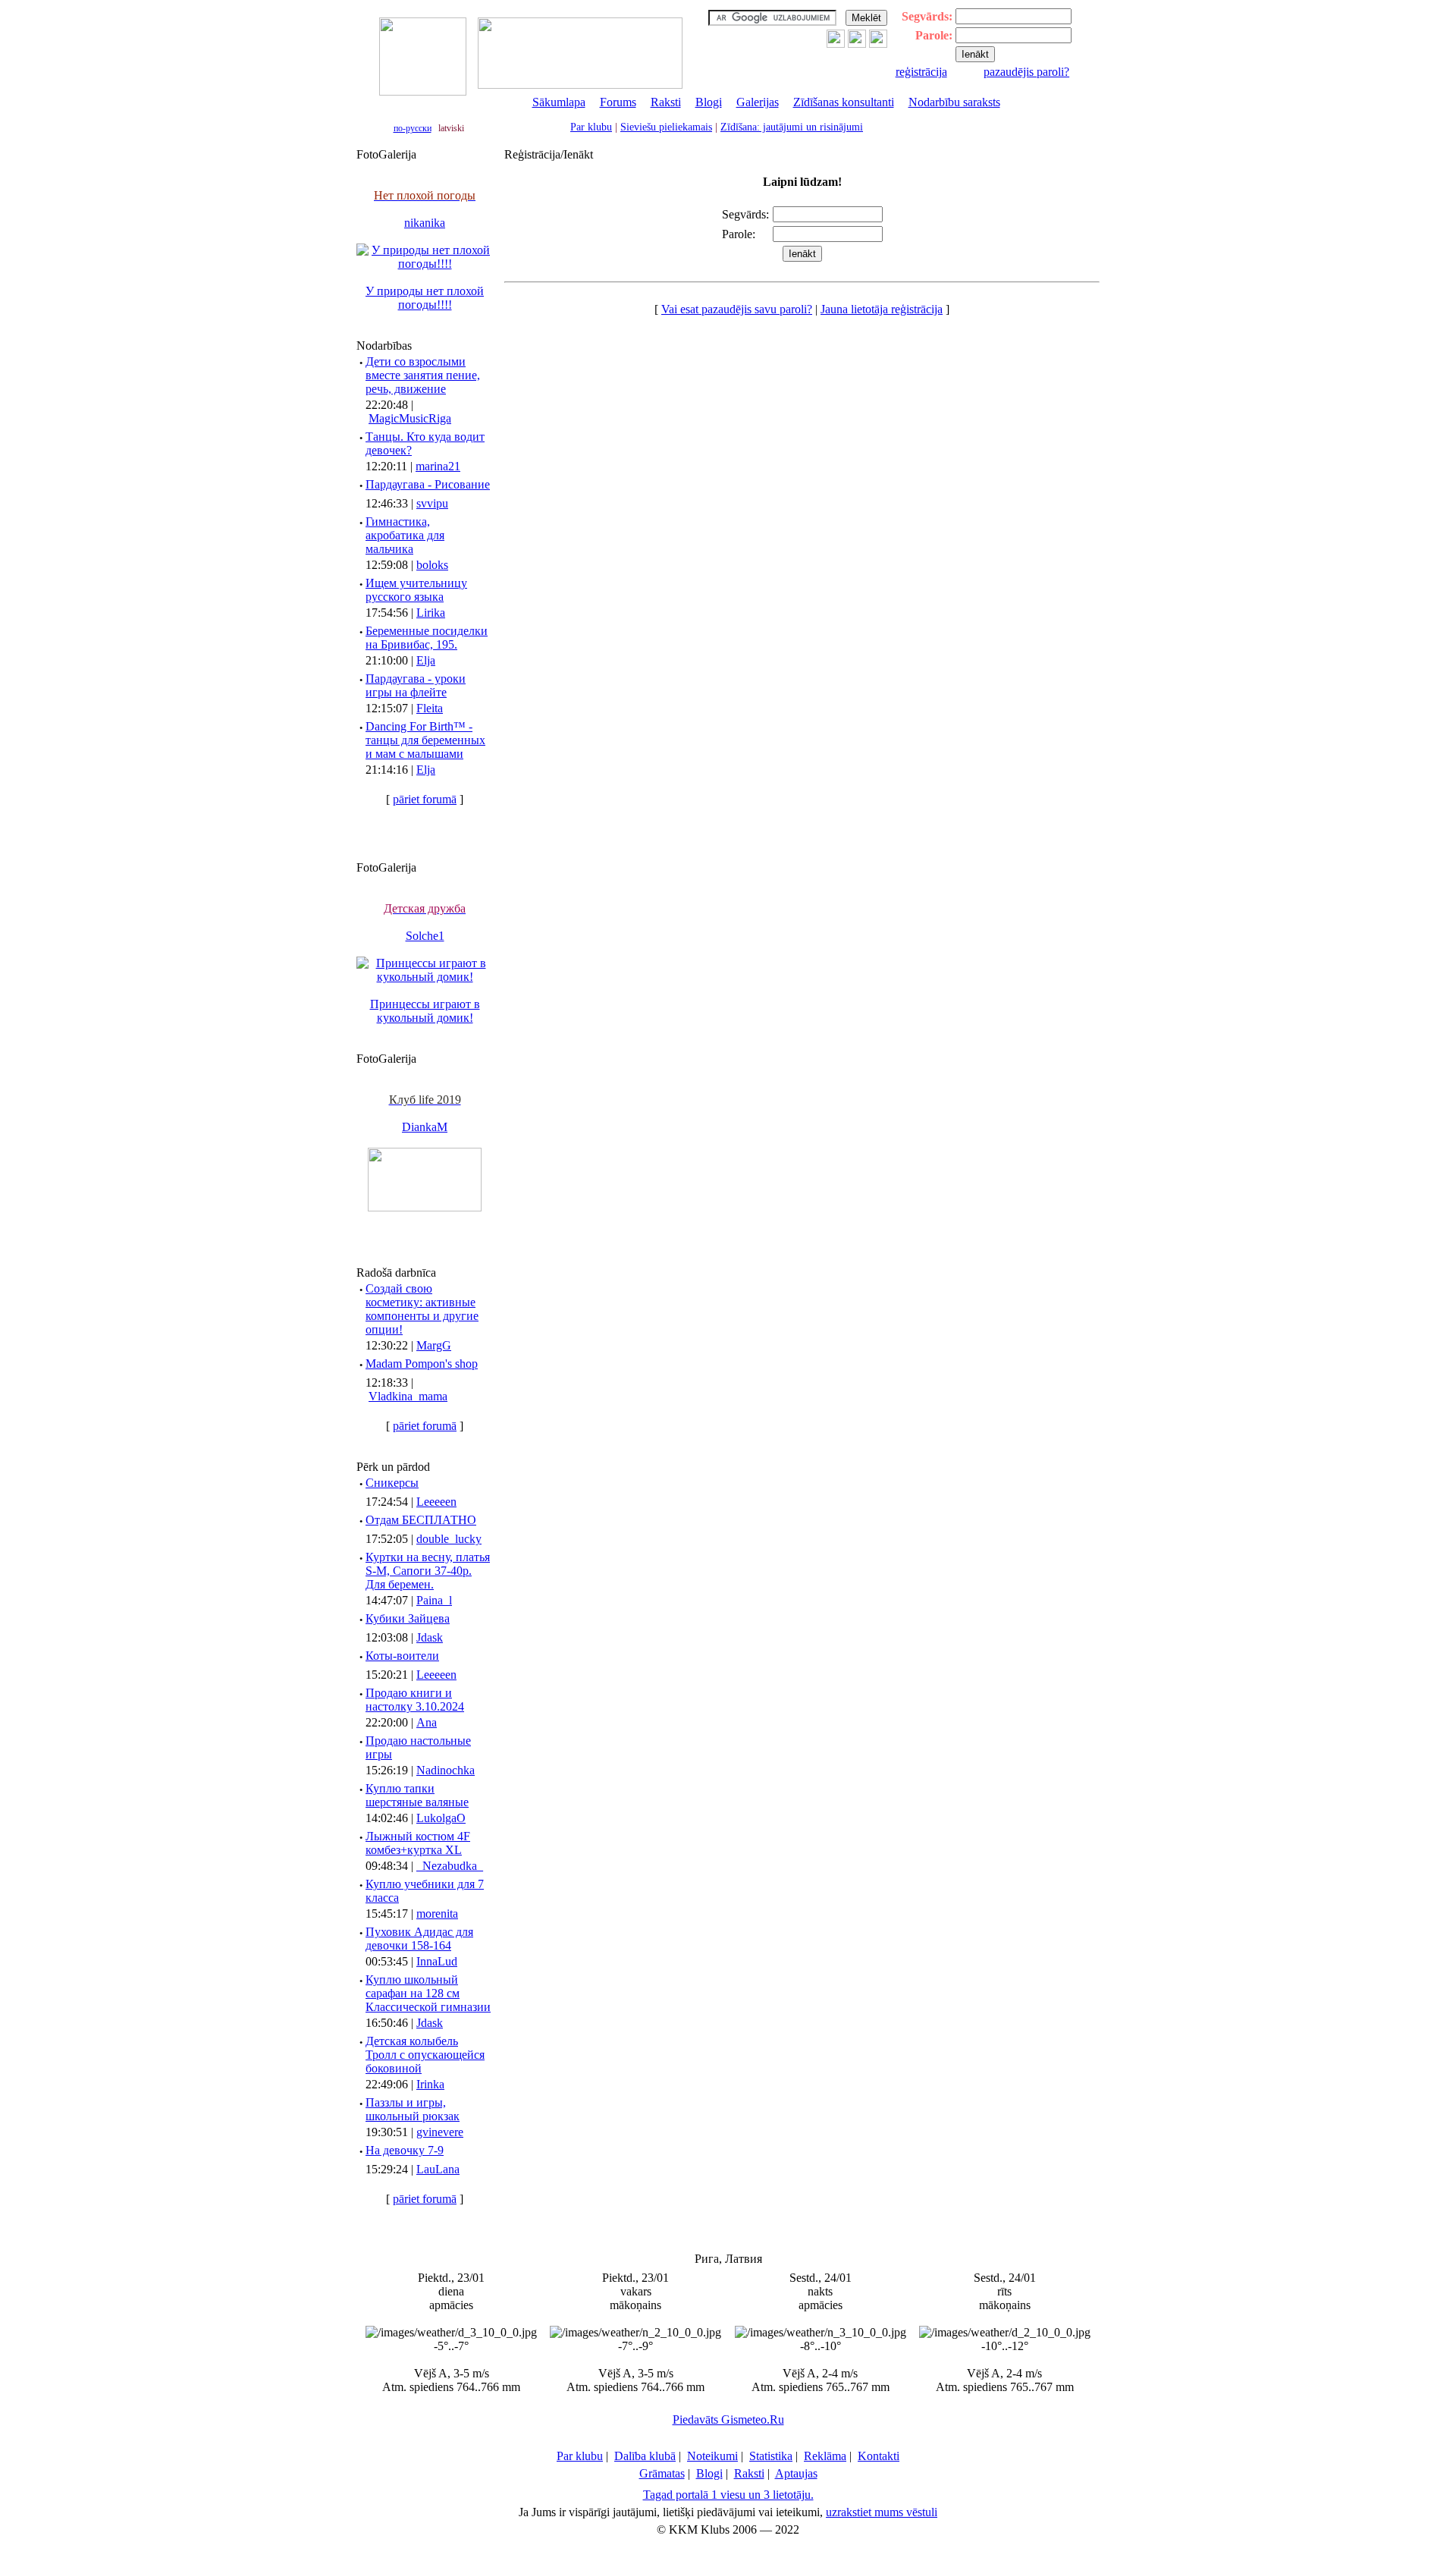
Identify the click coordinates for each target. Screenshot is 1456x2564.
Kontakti (879, 2456)
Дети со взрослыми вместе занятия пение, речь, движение (423, 375)
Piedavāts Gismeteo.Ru (728, 2419)
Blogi (709, 102)
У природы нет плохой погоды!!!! (425, 298)
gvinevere (440, 2132)
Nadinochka (446, 1770)
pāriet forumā (425, 799)
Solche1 (425, 936)
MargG (434, 1345)
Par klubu (591, 127)
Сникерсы (392, 1483)
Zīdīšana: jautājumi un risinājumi (792, 127)
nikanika (425, 223)
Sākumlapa (559, 102)
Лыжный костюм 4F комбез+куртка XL (418, 1843)
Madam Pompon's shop (422, 1364)
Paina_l (434, 1600)
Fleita (430, 708)
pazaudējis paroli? (1026, 72)
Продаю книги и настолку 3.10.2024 (415, 1700)
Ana (427, 1722)
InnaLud (437, 1961)
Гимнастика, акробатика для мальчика (405, 535)
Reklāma (825, 2456)
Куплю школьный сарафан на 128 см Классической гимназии (428, 1993)
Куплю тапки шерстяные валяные (417, 1795)
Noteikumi (712, 2456)
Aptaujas (796, 2473)
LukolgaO (441, 1818)
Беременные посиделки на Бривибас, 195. (427, 638)
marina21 (438, 466)
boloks (432, 565)
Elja (426, 660)
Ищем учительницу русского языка (416, 590)
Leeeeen (436, 1502)
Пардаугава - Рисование (428, 484)
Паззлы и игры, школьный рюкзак (413, 2109)
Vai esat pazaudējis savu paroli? (737, 309)
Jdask (430, 1637)
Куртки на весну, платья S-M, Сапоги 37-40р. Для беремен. (428, 1571)
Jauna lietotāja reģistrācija (882, 309)
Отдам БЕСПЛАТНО (421, 1520)
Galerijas (758, 102)
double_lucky (449, 1539)
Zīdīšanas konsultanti (844, 102)
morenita (437, 1914)
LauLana (438, 2169)
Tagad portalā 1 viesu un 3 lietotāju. (728, 2495)
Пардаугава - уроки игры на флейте (416, 685)
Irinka (430, 2084)
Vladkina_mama (408, 1396)
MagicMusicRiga (410, 418)
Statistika (771, 2456)
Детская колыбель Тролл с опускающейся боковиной (425, 2055)
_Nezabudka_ (450, 1866)
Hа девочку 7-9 (405, 2150)
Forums (618, 102)
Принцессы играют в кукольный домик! (425, 1011)
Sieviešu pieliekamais (666, 127)
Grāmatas (662, 2473)
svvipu (432, 503)
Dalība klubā (645, 2456)
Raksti (666, 102)
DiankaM (425, 1127)
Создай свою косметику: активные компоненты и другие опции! (422, 1309)
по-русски (413, 128)
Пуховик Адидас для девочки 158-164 (419, 1939)
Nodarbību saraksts (954, 102)
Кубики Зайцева (408, 1618)
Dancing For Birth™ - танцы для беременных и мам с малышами (425, 740)
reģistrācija (921, 72)
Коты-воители (402, 1656)
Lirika (431, 613)
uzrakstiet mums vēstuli (882, 2512)
